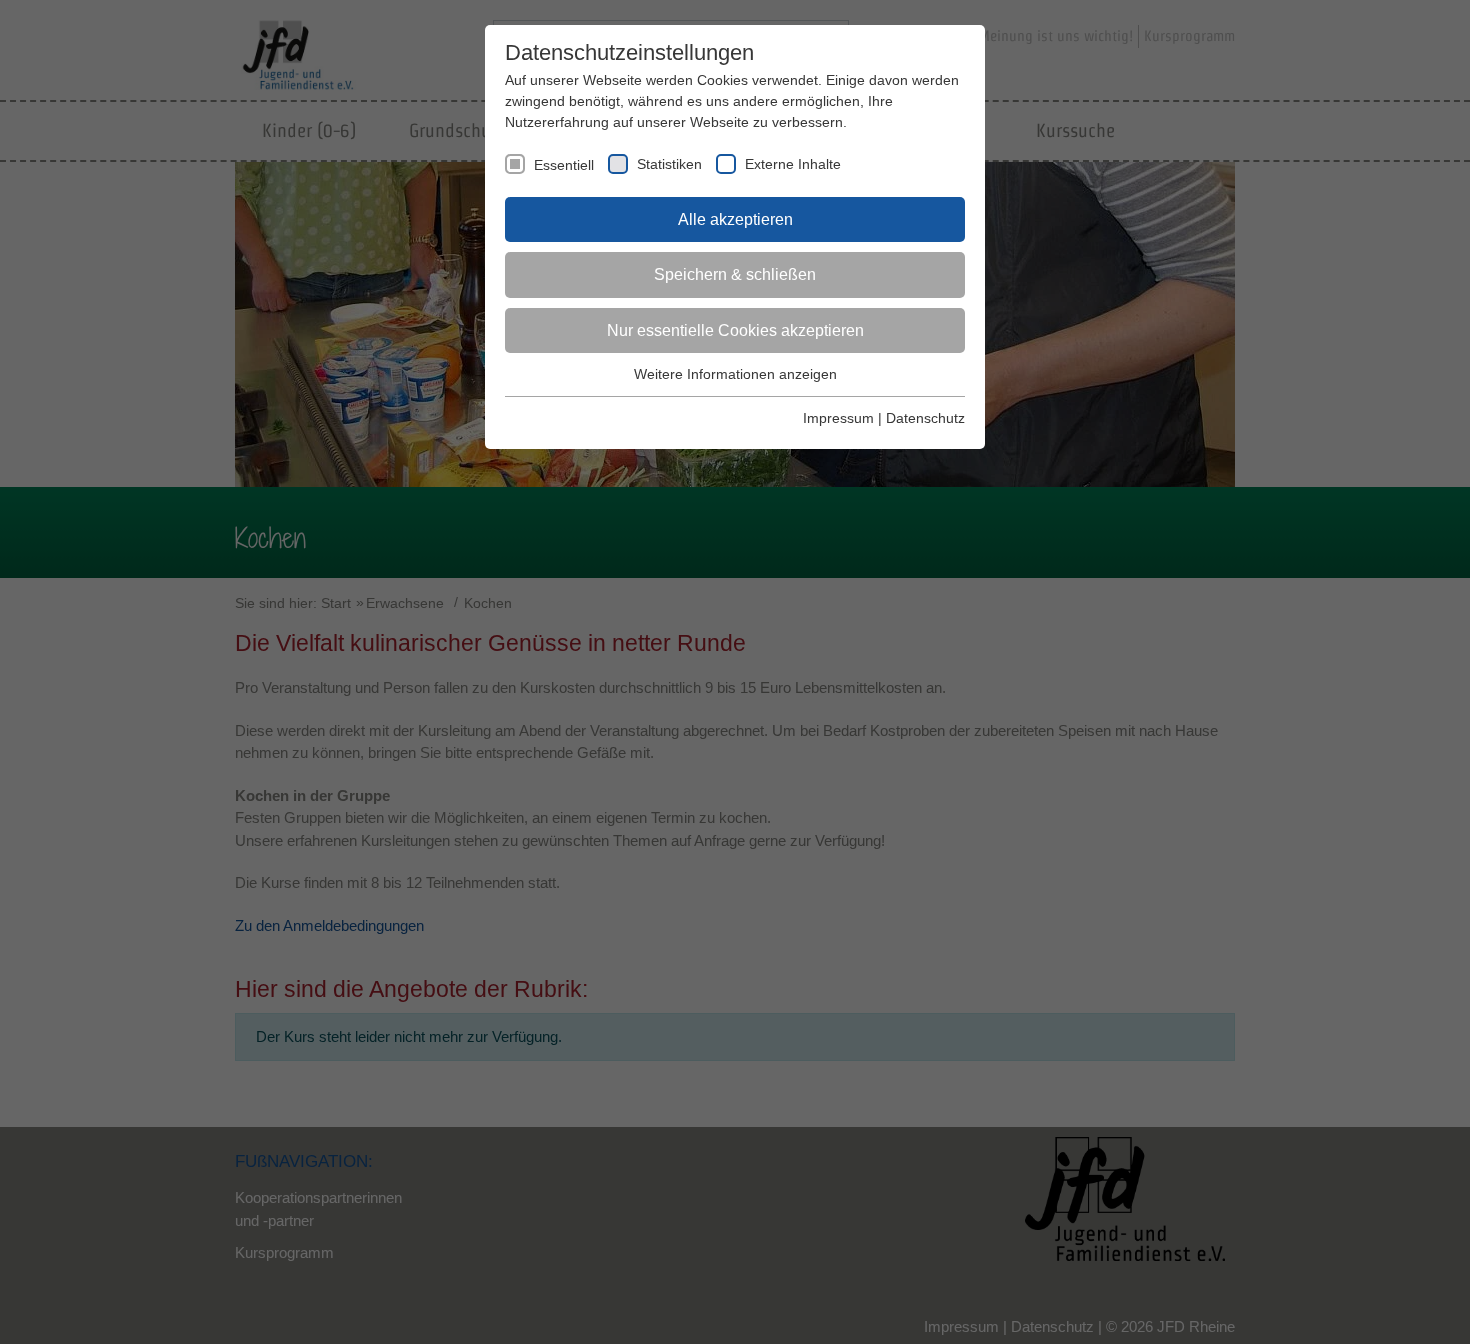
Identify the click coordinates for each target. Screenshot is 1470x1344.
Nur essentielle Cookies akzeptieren (735, 330)
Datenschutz (925, 418)
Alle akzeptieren (735, 219)
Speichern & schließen (735, 274)
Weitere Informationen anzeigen (735, 374)
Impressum (838, 418)
